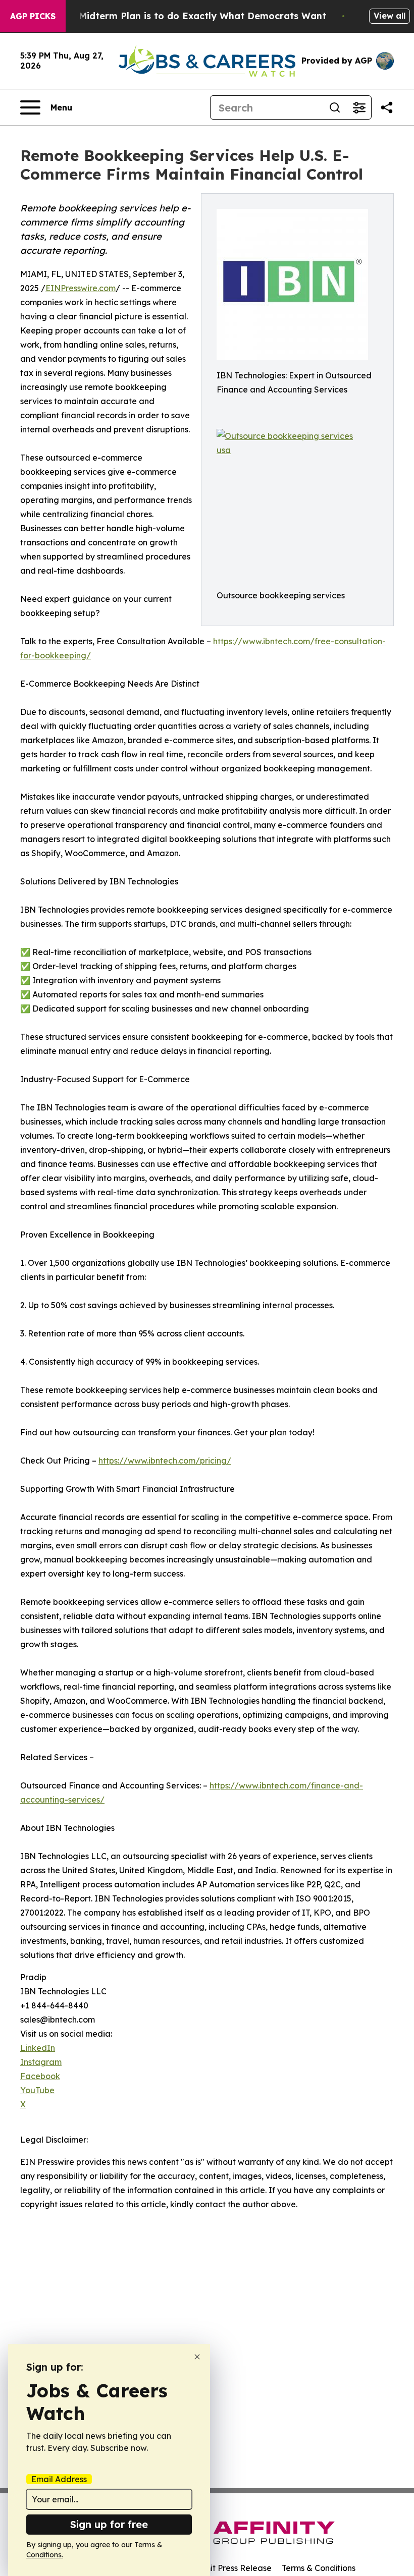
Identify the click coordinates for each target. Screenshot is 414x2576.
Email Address (59, 2479)
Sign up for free (109, 2524)
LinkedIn (38, 2048)
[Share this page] (387, 107)
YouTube (37, 2090)
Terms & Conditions (319, 2568)
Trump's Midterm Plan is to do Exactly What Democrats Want (183, 16)
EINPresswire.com (81, 288)
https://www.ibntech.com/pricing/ (165, 1461)
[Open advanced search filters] (359, 107)
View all (390, 16)
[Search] (335, 107)
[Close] (197, 2357)
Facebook (40, 2076)
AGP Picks (33, 16)
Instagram (41, 2062)
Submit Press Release (230, 2568)
